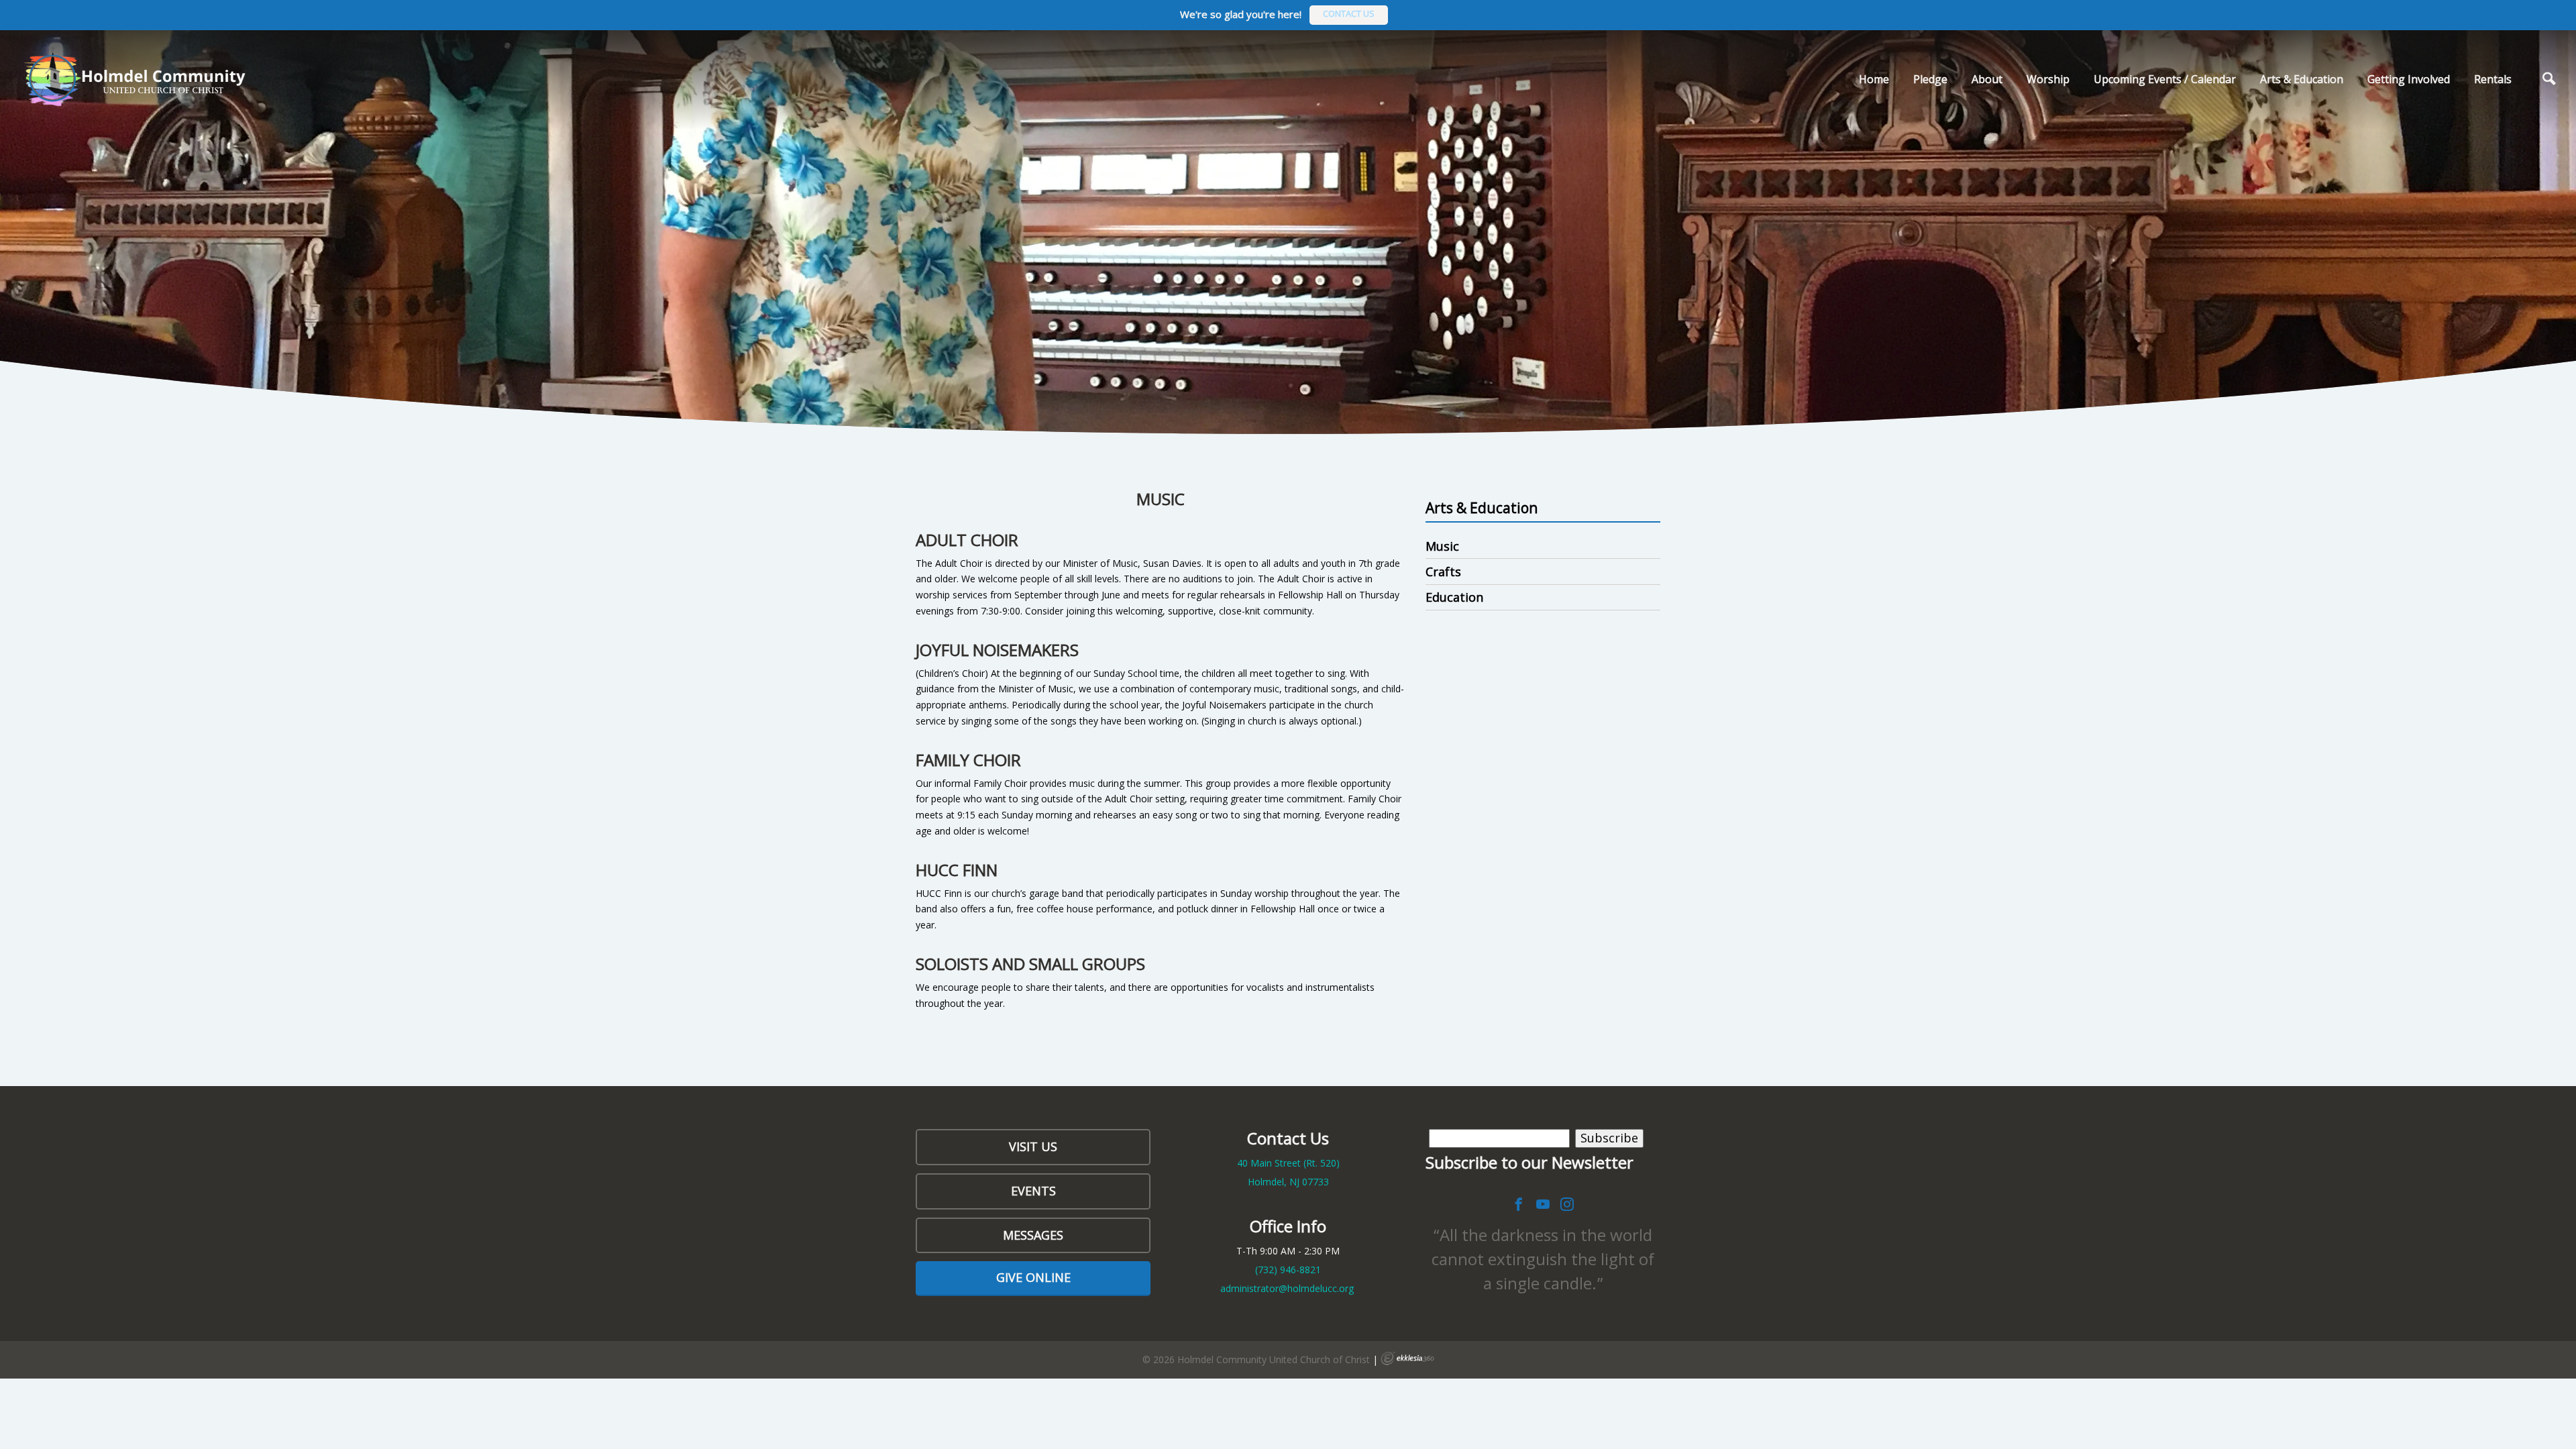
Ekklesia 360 (1407, 1358)
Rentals (2493, 79)
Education (1454, 597)
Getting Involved (2409, 79)
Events (1033, 1191)
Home (1874, 79)
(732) (1288, 1270)
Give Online (1033, 1277)
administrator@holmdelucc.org (1287, 1288)
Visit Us (1033, 1146)
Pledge (1930, 79)
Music (1442, 546)
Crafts (1443, 572)
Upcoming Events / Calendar (2165, 79)
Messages (1033, 1235)
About (1987, 79)
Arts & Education (2302, 79)
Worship (2048, 79)
